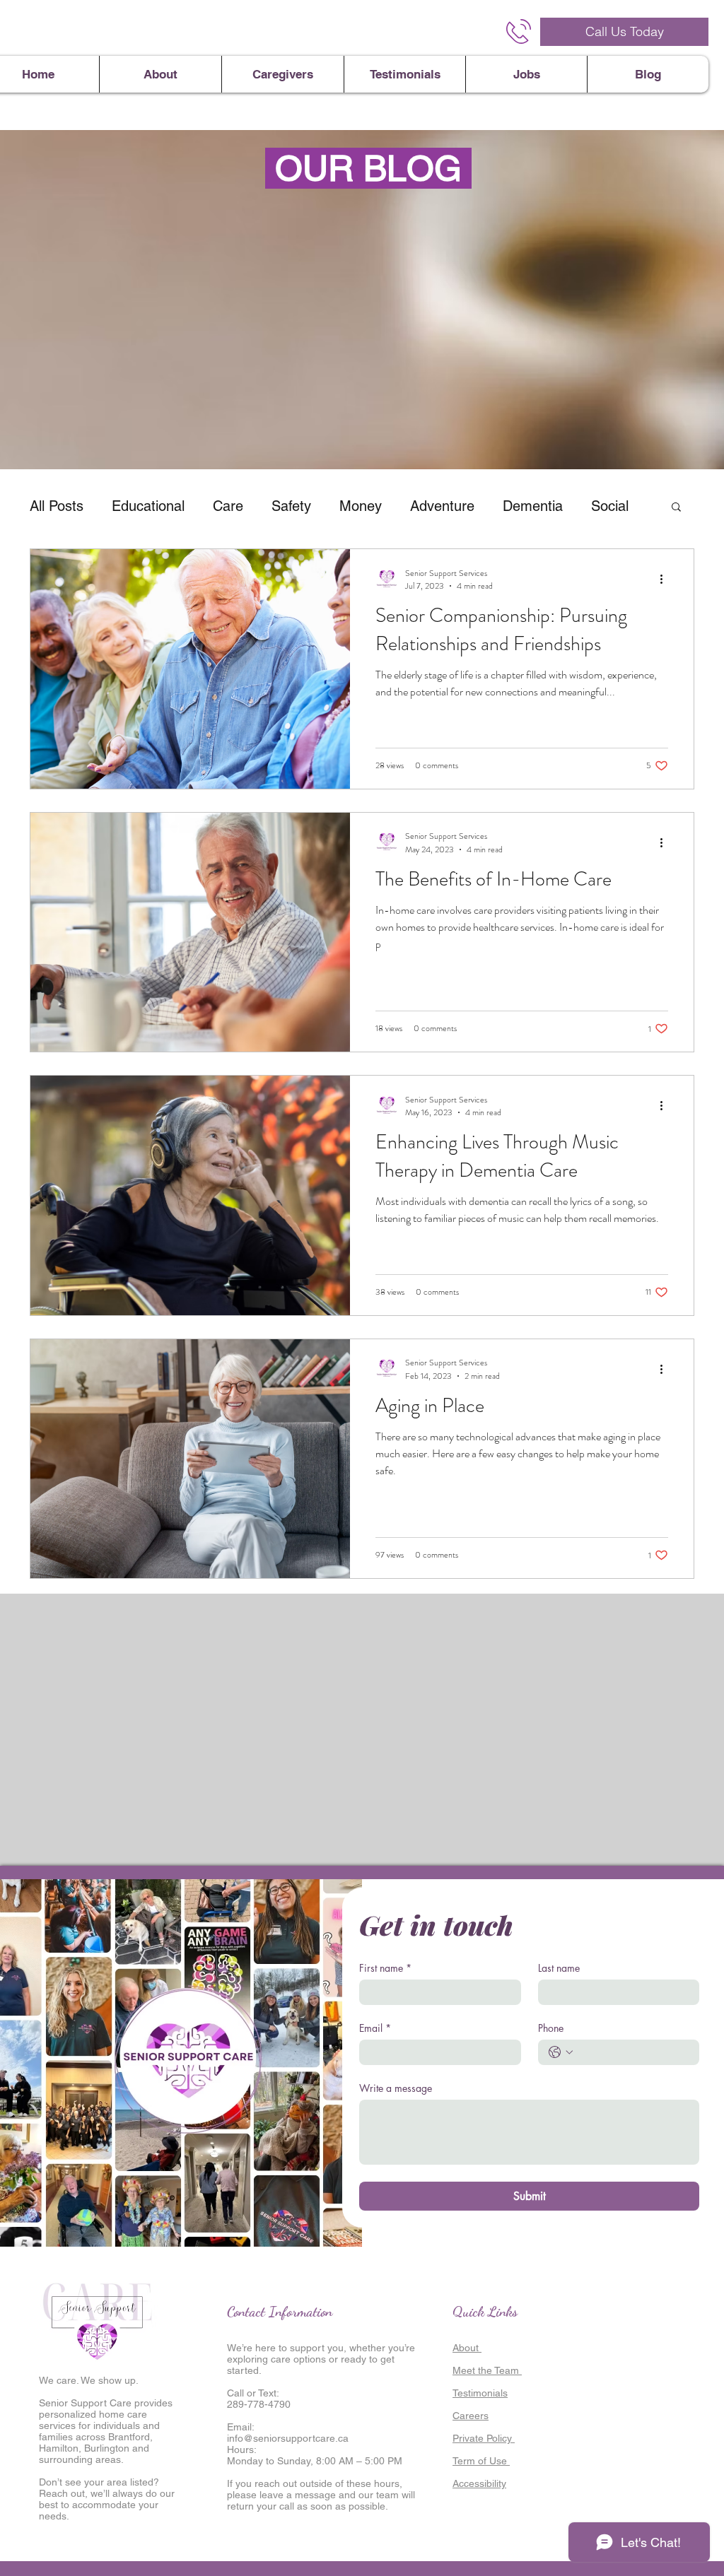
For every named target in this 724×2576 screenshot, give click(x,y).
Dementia (533, 506)
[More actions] (666, 580)
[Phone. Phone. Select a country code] (561, 2052)
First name (385, 1968)
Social (610, 506)
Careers (471, 2416)
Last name (559, 1968)
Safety (291, 506)
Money (361, 506)
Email (375, 2028)
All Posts (57, 506)
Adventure (442, 506)
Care (228, 506)
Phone (551, 2028)
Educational (148, 506)
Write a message (396, 2088)
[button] (676, 508)
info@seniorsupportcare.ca (288, 2438)
